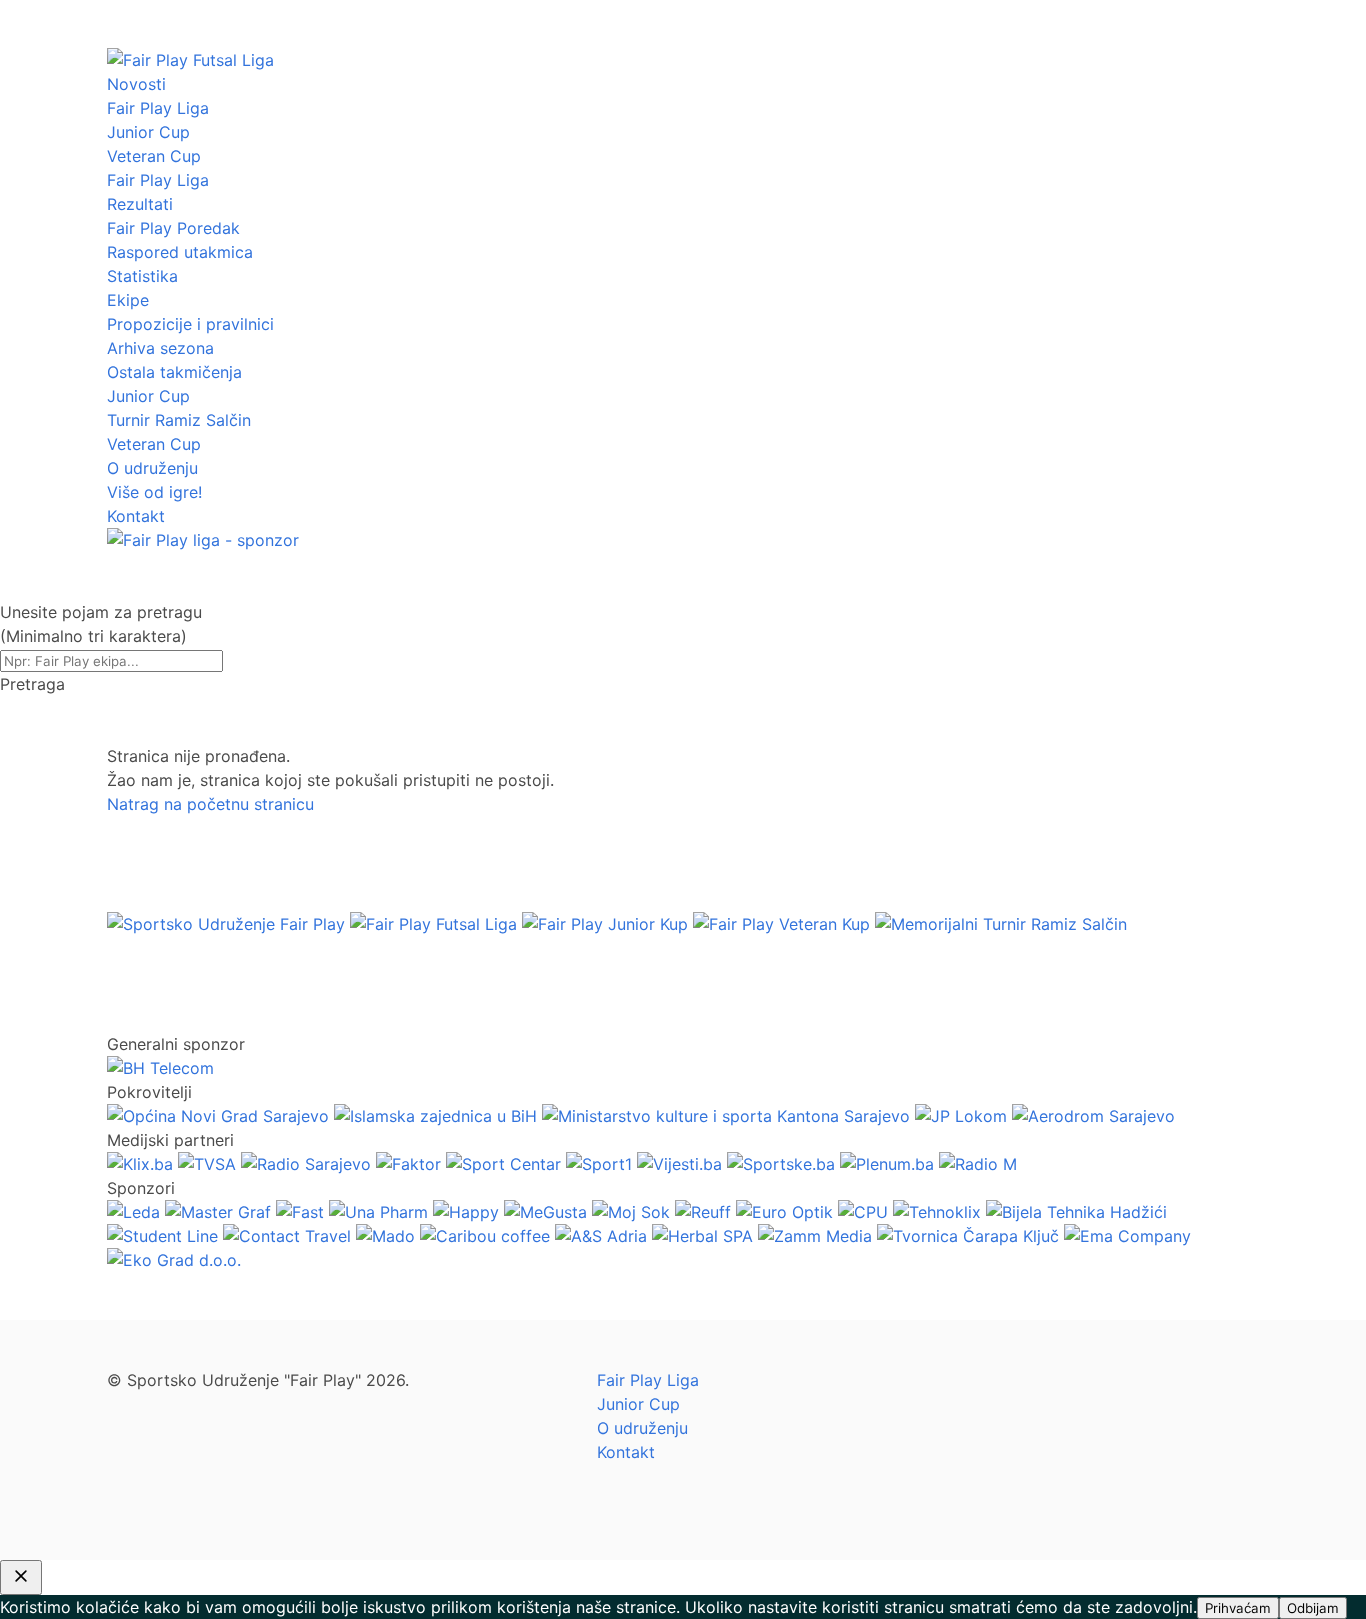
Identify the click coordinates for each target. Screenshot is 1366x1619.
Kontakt (136, 516)
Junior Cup (148, 132)
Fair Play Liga (158, 108)
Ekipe (128, 300)
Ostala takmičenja (174, 372)
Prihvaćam (1238, 1608)
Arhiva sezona (160, 348)
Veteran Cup (154, 156)
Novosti (136, 84)
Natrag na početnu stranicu (210, 804)
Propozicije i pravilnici (190, 324)
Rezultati (140, 204)
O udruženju (152, 468)
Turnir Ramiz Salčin (179, 420)
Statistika (142, 276)
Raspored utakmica (180, 252)
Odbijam (1313, 1608)
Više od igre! (154, 492)
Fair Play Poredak (173, 228)
